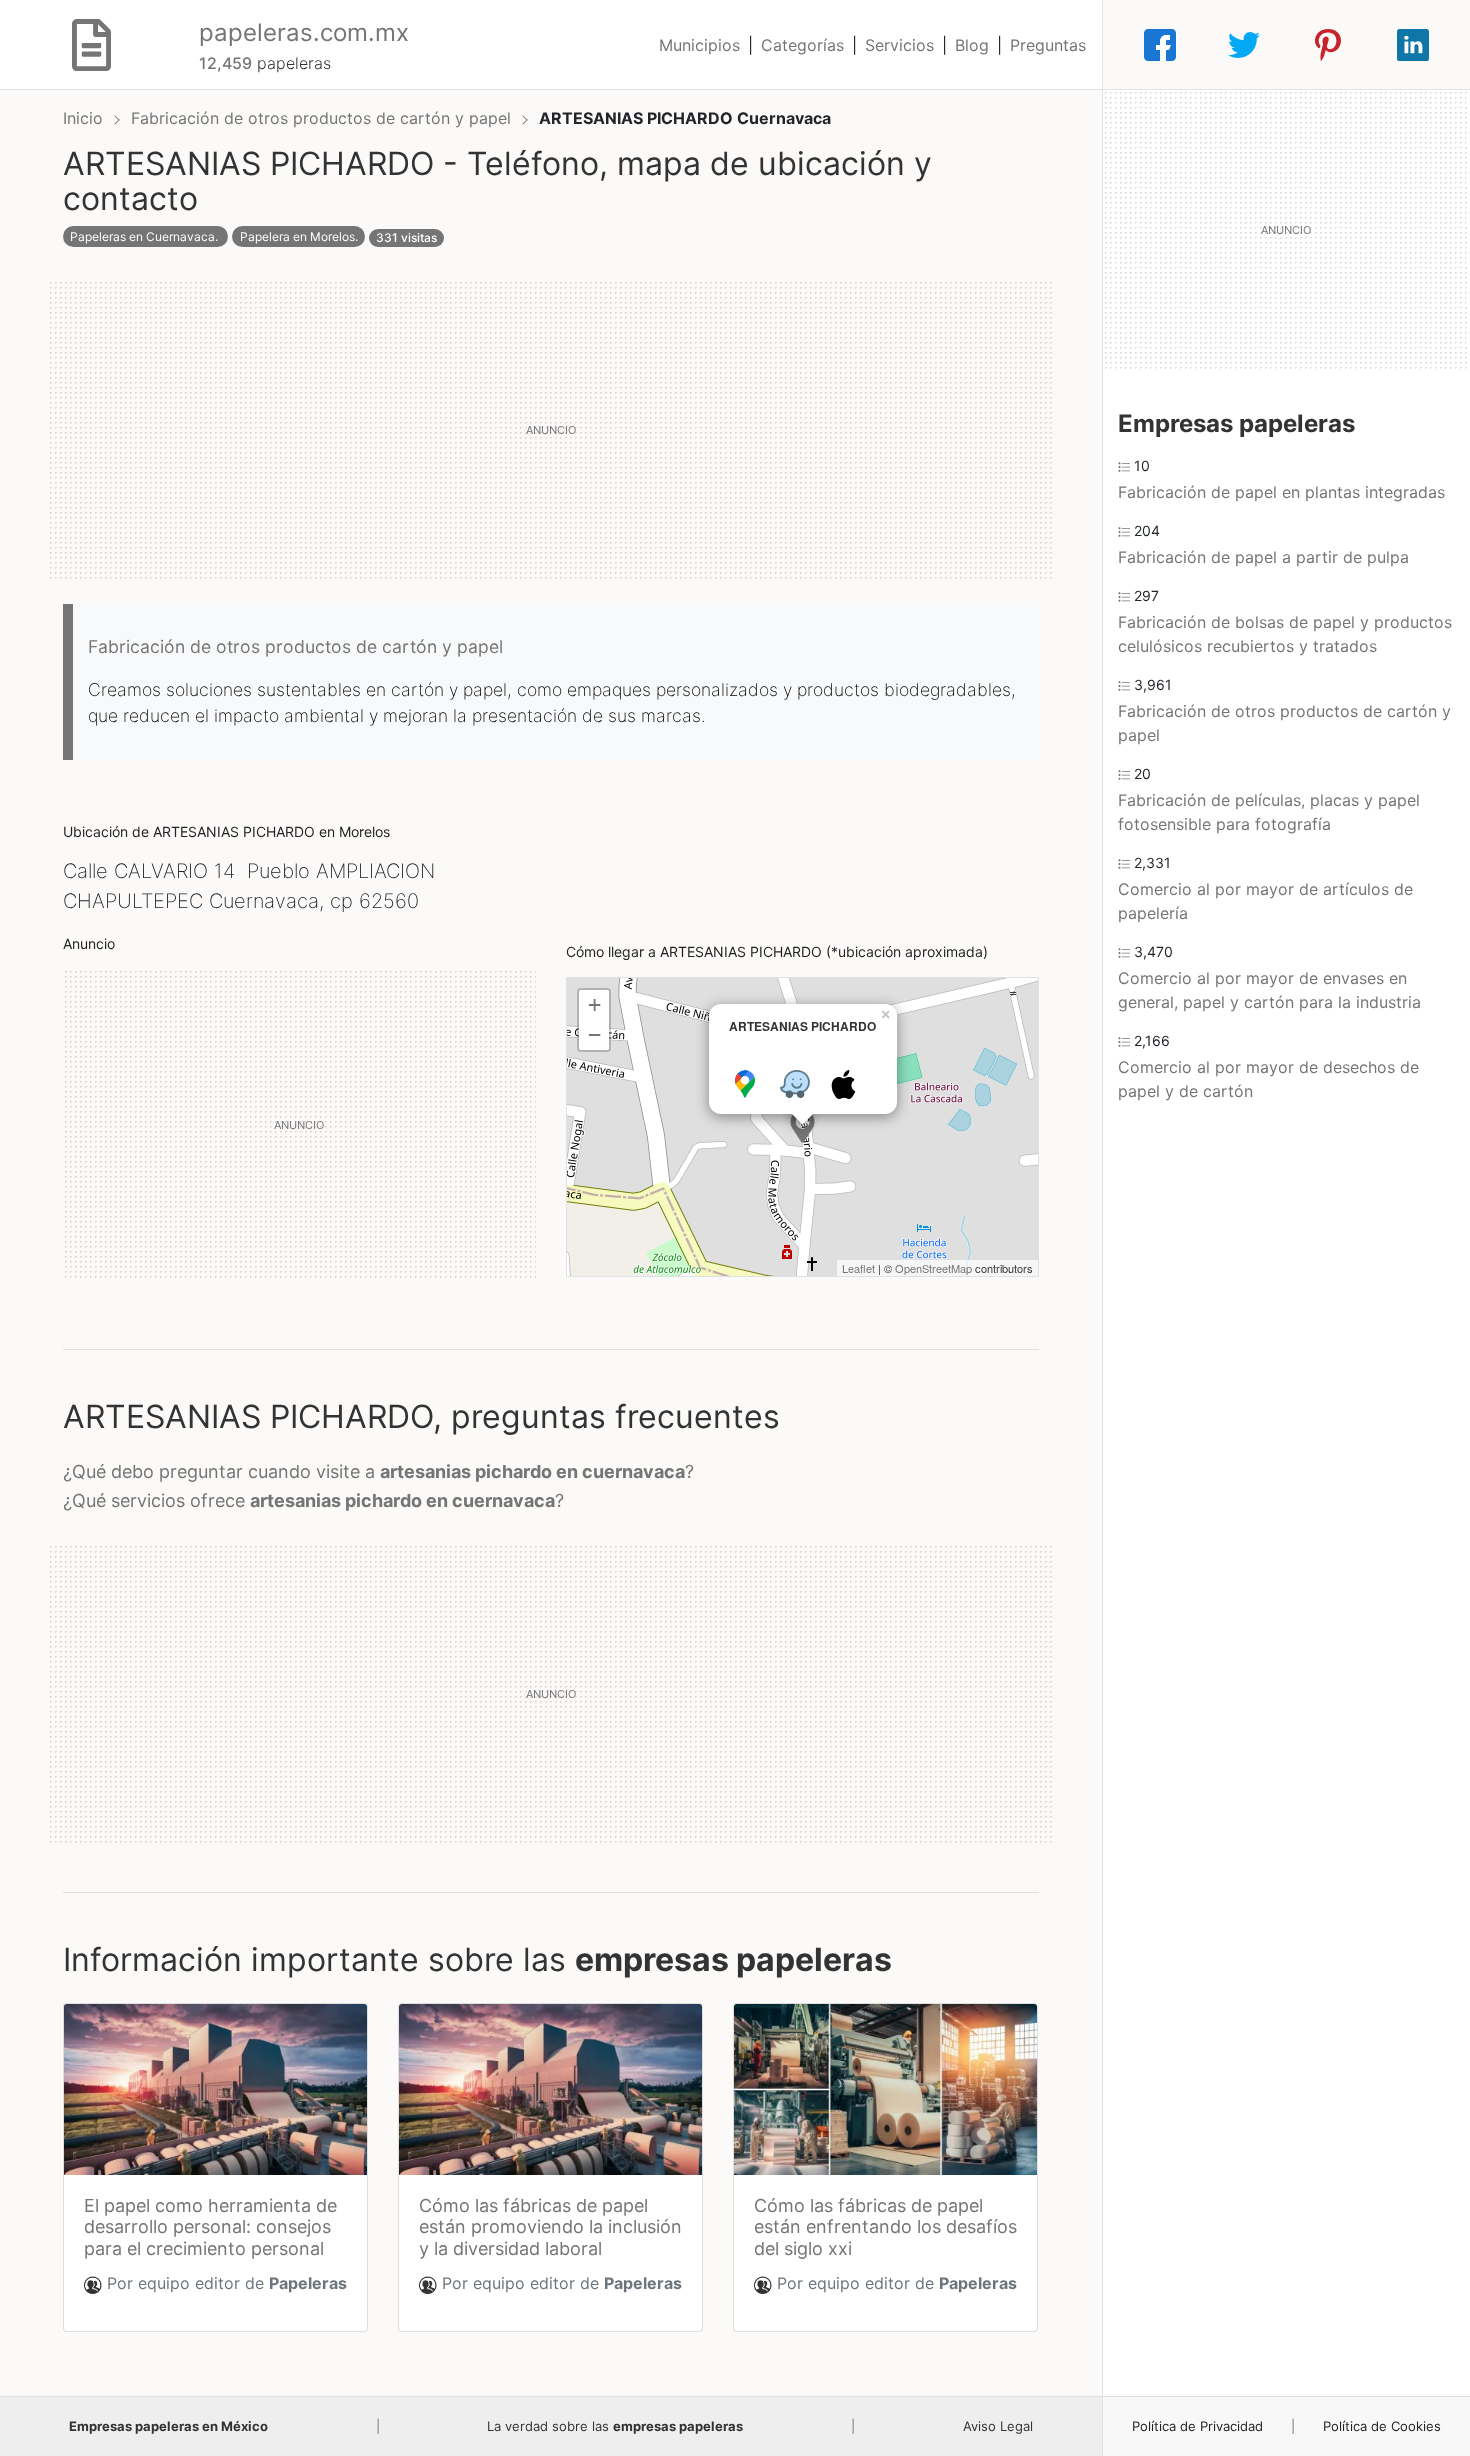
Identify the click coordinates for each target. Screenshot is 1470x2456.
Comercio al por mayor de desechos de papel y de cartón (1268, 1079)
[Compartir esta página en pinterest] (1328, 45)
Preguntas (1048, 45)
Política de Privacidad (1197, 2426)
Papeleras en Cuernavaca (142, 236)
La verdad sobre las (615, 2426)
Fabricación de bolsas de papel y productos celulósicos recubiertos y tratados (1285, 634)
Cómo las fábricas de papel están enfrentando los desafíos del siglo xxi (885, 2227)
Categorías (802, 45)
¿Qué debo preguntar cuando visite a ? (378, 1471)
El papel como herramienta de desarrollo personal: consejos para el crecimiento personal (210, 2227)
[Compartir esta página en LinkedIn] (1413, 45)
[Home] (91, 43)
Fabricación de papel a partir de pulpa (1263, 557)
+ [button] (594, 1004)
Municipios (699, 45)
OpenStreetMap (933, 1268)
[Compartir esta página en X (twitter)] (1244, 45)
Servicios (899, 45)
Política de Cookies (1382, 2426)
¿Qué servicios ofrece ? (313, 1500)
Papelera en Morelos (297, 236)
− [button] (594, 1034)
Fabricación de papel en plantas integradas (1281, 492)
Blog (972, 45)
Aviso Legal (998, 2426)
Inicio (83, 118)
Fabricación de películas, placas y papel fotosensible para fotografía (1269, 812)
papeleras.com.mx (304, 32)
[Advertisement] (551, 430)
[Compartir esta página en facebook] (1160, 45)
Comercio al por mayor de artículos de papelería (1265, 901)
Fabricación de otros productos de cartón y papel (323, 118)
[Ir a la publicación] (215, 2089)
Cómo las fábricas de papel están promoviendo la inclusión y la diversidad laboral (550, 2227)
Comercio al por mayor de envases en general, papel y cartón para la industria (1269, 990)
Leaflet (858, 1268)
